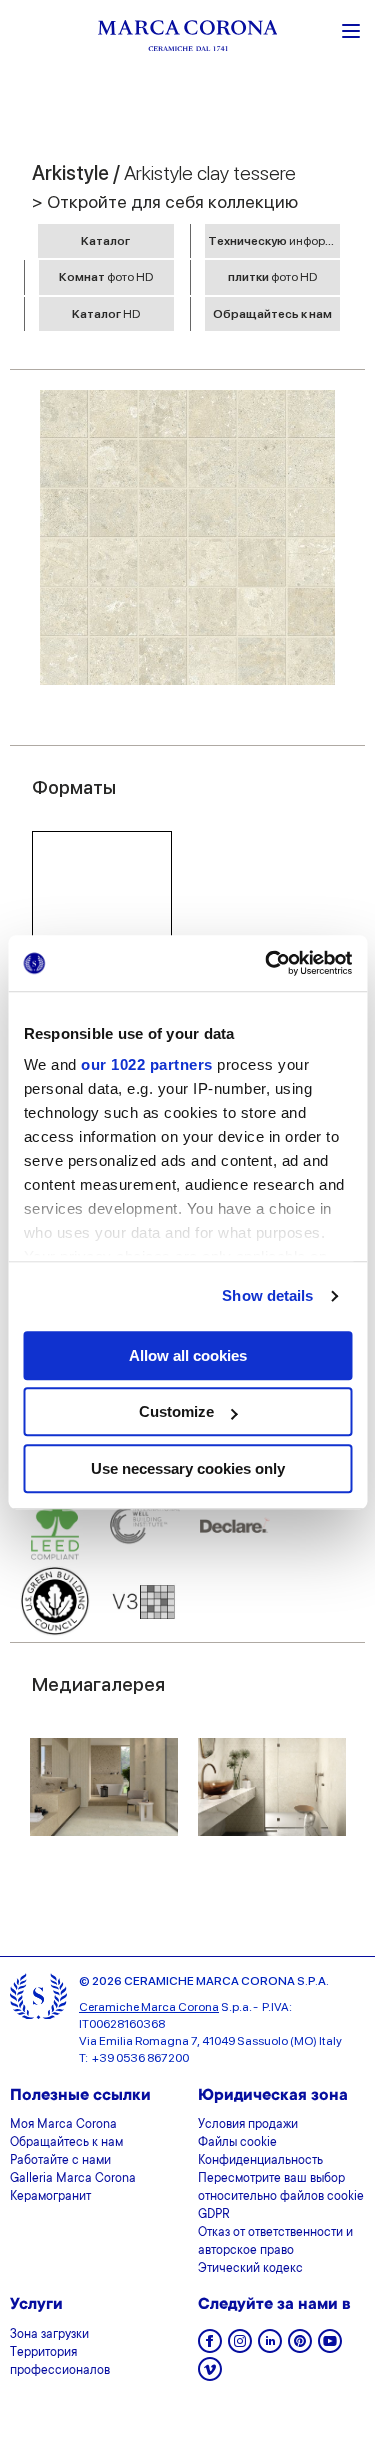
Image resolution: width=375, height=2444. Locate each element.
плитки (272, 277)
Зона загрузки (49, 2335)
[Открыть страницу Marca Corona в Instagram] (240, 2347)
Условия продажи (248, 2125)
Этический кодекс (250, 2269)
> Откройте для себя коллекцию (165, 201)
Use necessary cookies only (188, 1468)
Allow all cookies (188, 1355)
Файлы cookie (237, 2143)
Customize (176, 1411)
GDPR (214, 2215)
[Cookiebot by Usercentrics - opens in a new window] (267, 963)
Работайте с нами (60, 2161)
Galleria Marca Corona (73, 2179)
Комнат (106, 277)
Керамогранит (50, 2197)
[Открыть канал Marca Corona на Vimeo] (210, 2375)
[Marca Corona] (188, 38)
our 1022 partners (147, 1064)
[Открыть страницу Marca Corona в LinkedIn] (270, 2347)
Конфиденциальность (260, 2161)
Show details (267, 1295)
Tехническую (274, 241)
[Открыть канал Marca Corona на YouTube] (330, 2347)
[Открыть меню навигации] (351, 29)
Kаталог (105, 241)
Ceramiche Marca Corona (149, 2007)
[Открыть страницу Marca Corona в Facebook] (210, 2347)
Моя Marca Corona (63, 2125)
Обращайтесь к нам (272, 314)
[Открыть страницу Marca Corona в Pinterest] (300, 2347)
